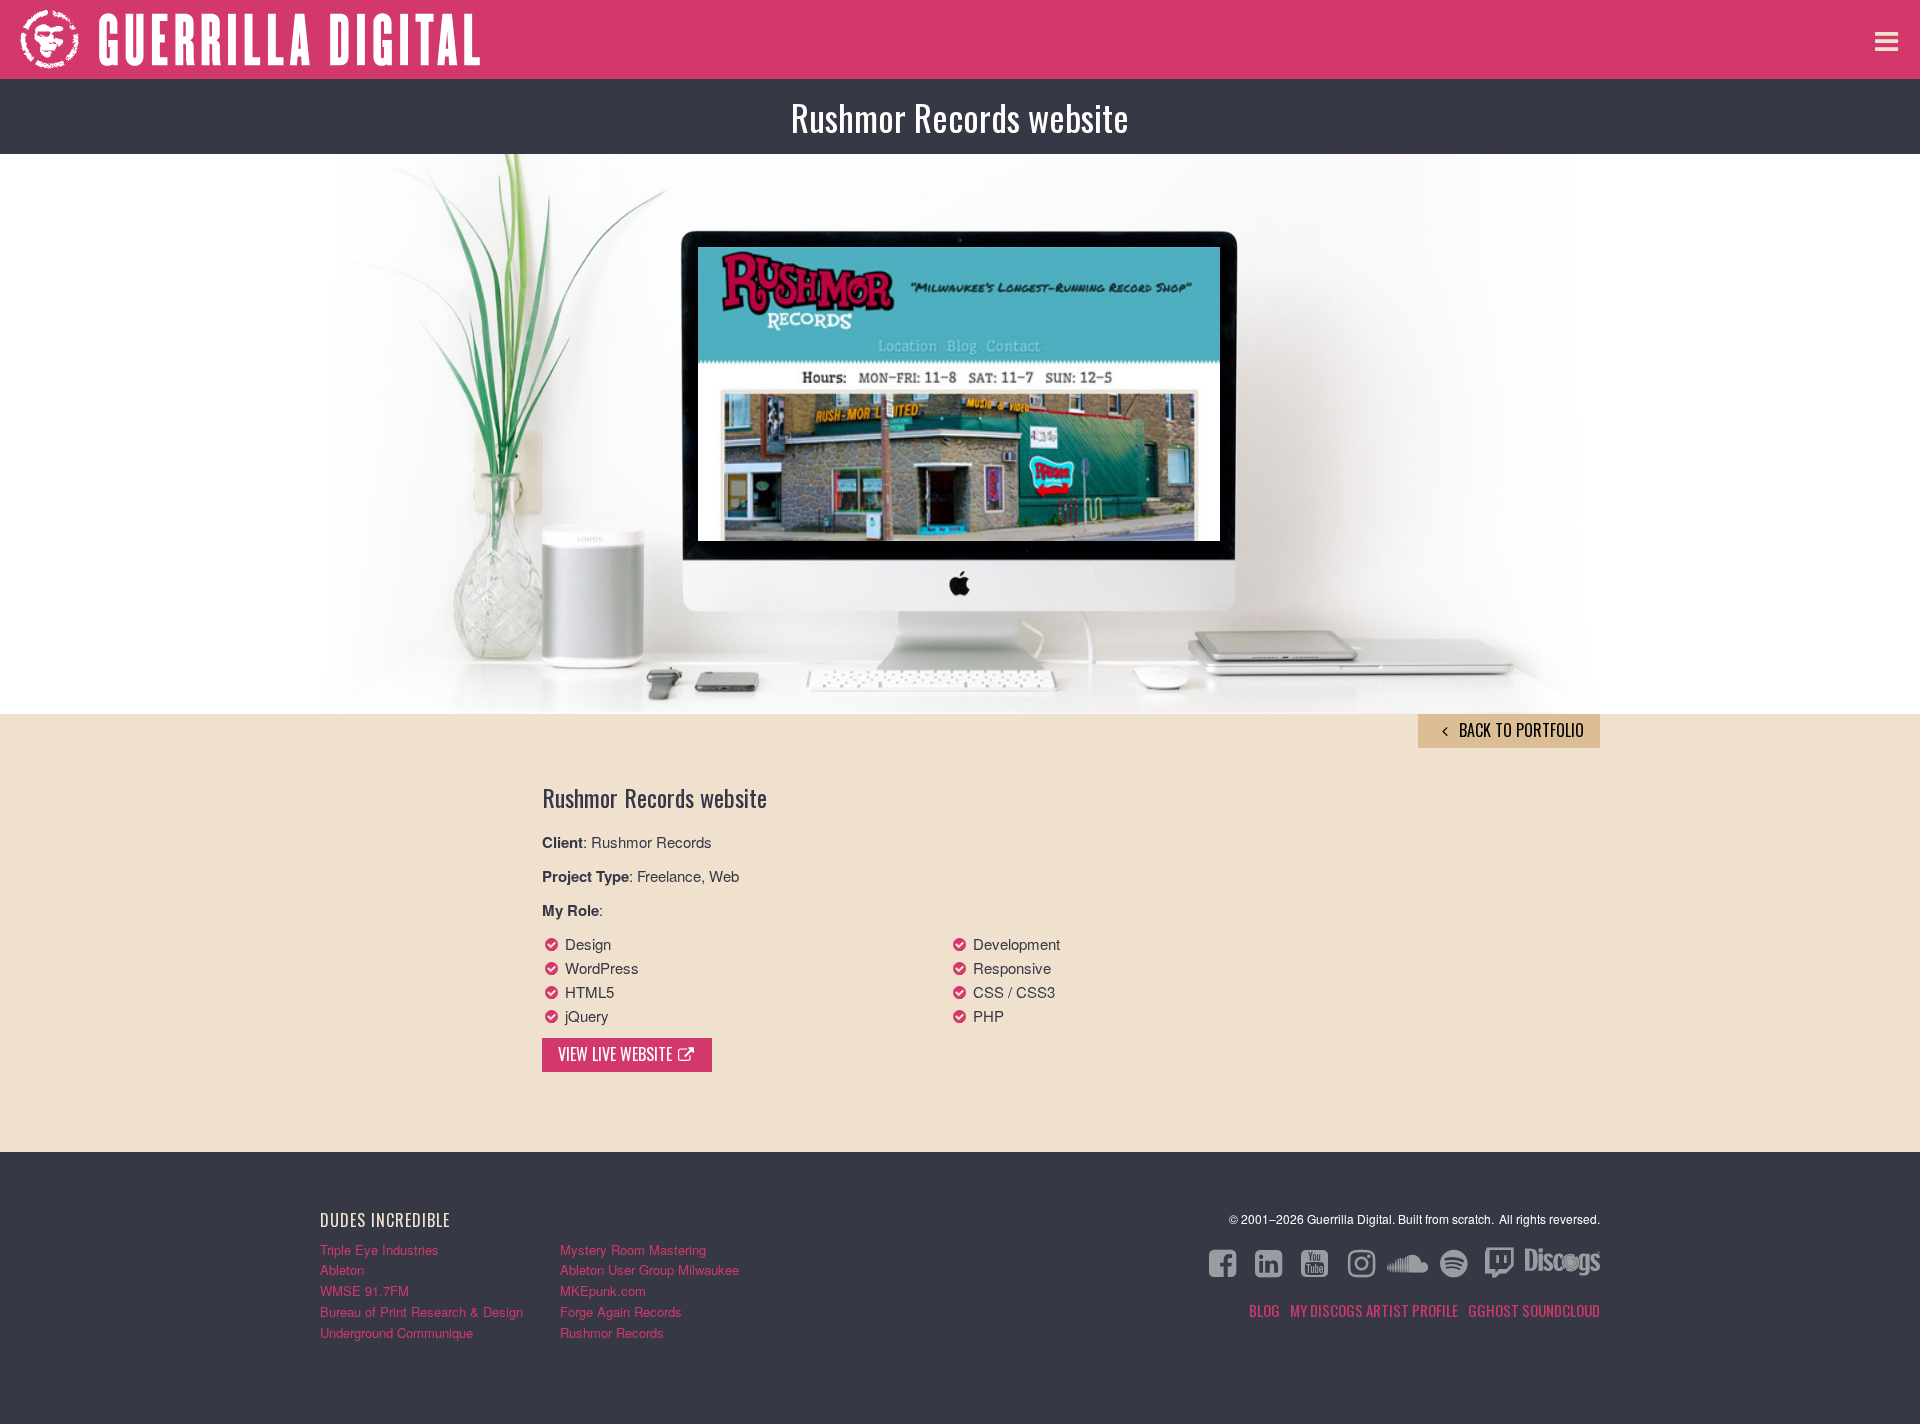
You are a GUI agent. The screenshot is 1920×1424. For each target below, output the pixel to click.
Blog (1264, 1310)
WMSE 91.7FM (364, 1290)
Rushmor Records (612, 1332)
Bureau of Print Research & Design (421, 1311)
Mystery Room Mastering (633, 1249)
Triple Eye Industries (379, 1249)
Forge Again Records (621, 1311)
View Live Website (617, 1054)
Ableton (342, 1269)
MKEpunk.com (603, 1290)
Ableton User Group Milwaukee (649, 1269)
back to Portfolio (1519, 730)
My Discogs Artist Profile (1374, 1310)
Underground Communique (396, 1332)
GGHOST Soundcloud (1534, 1310)
